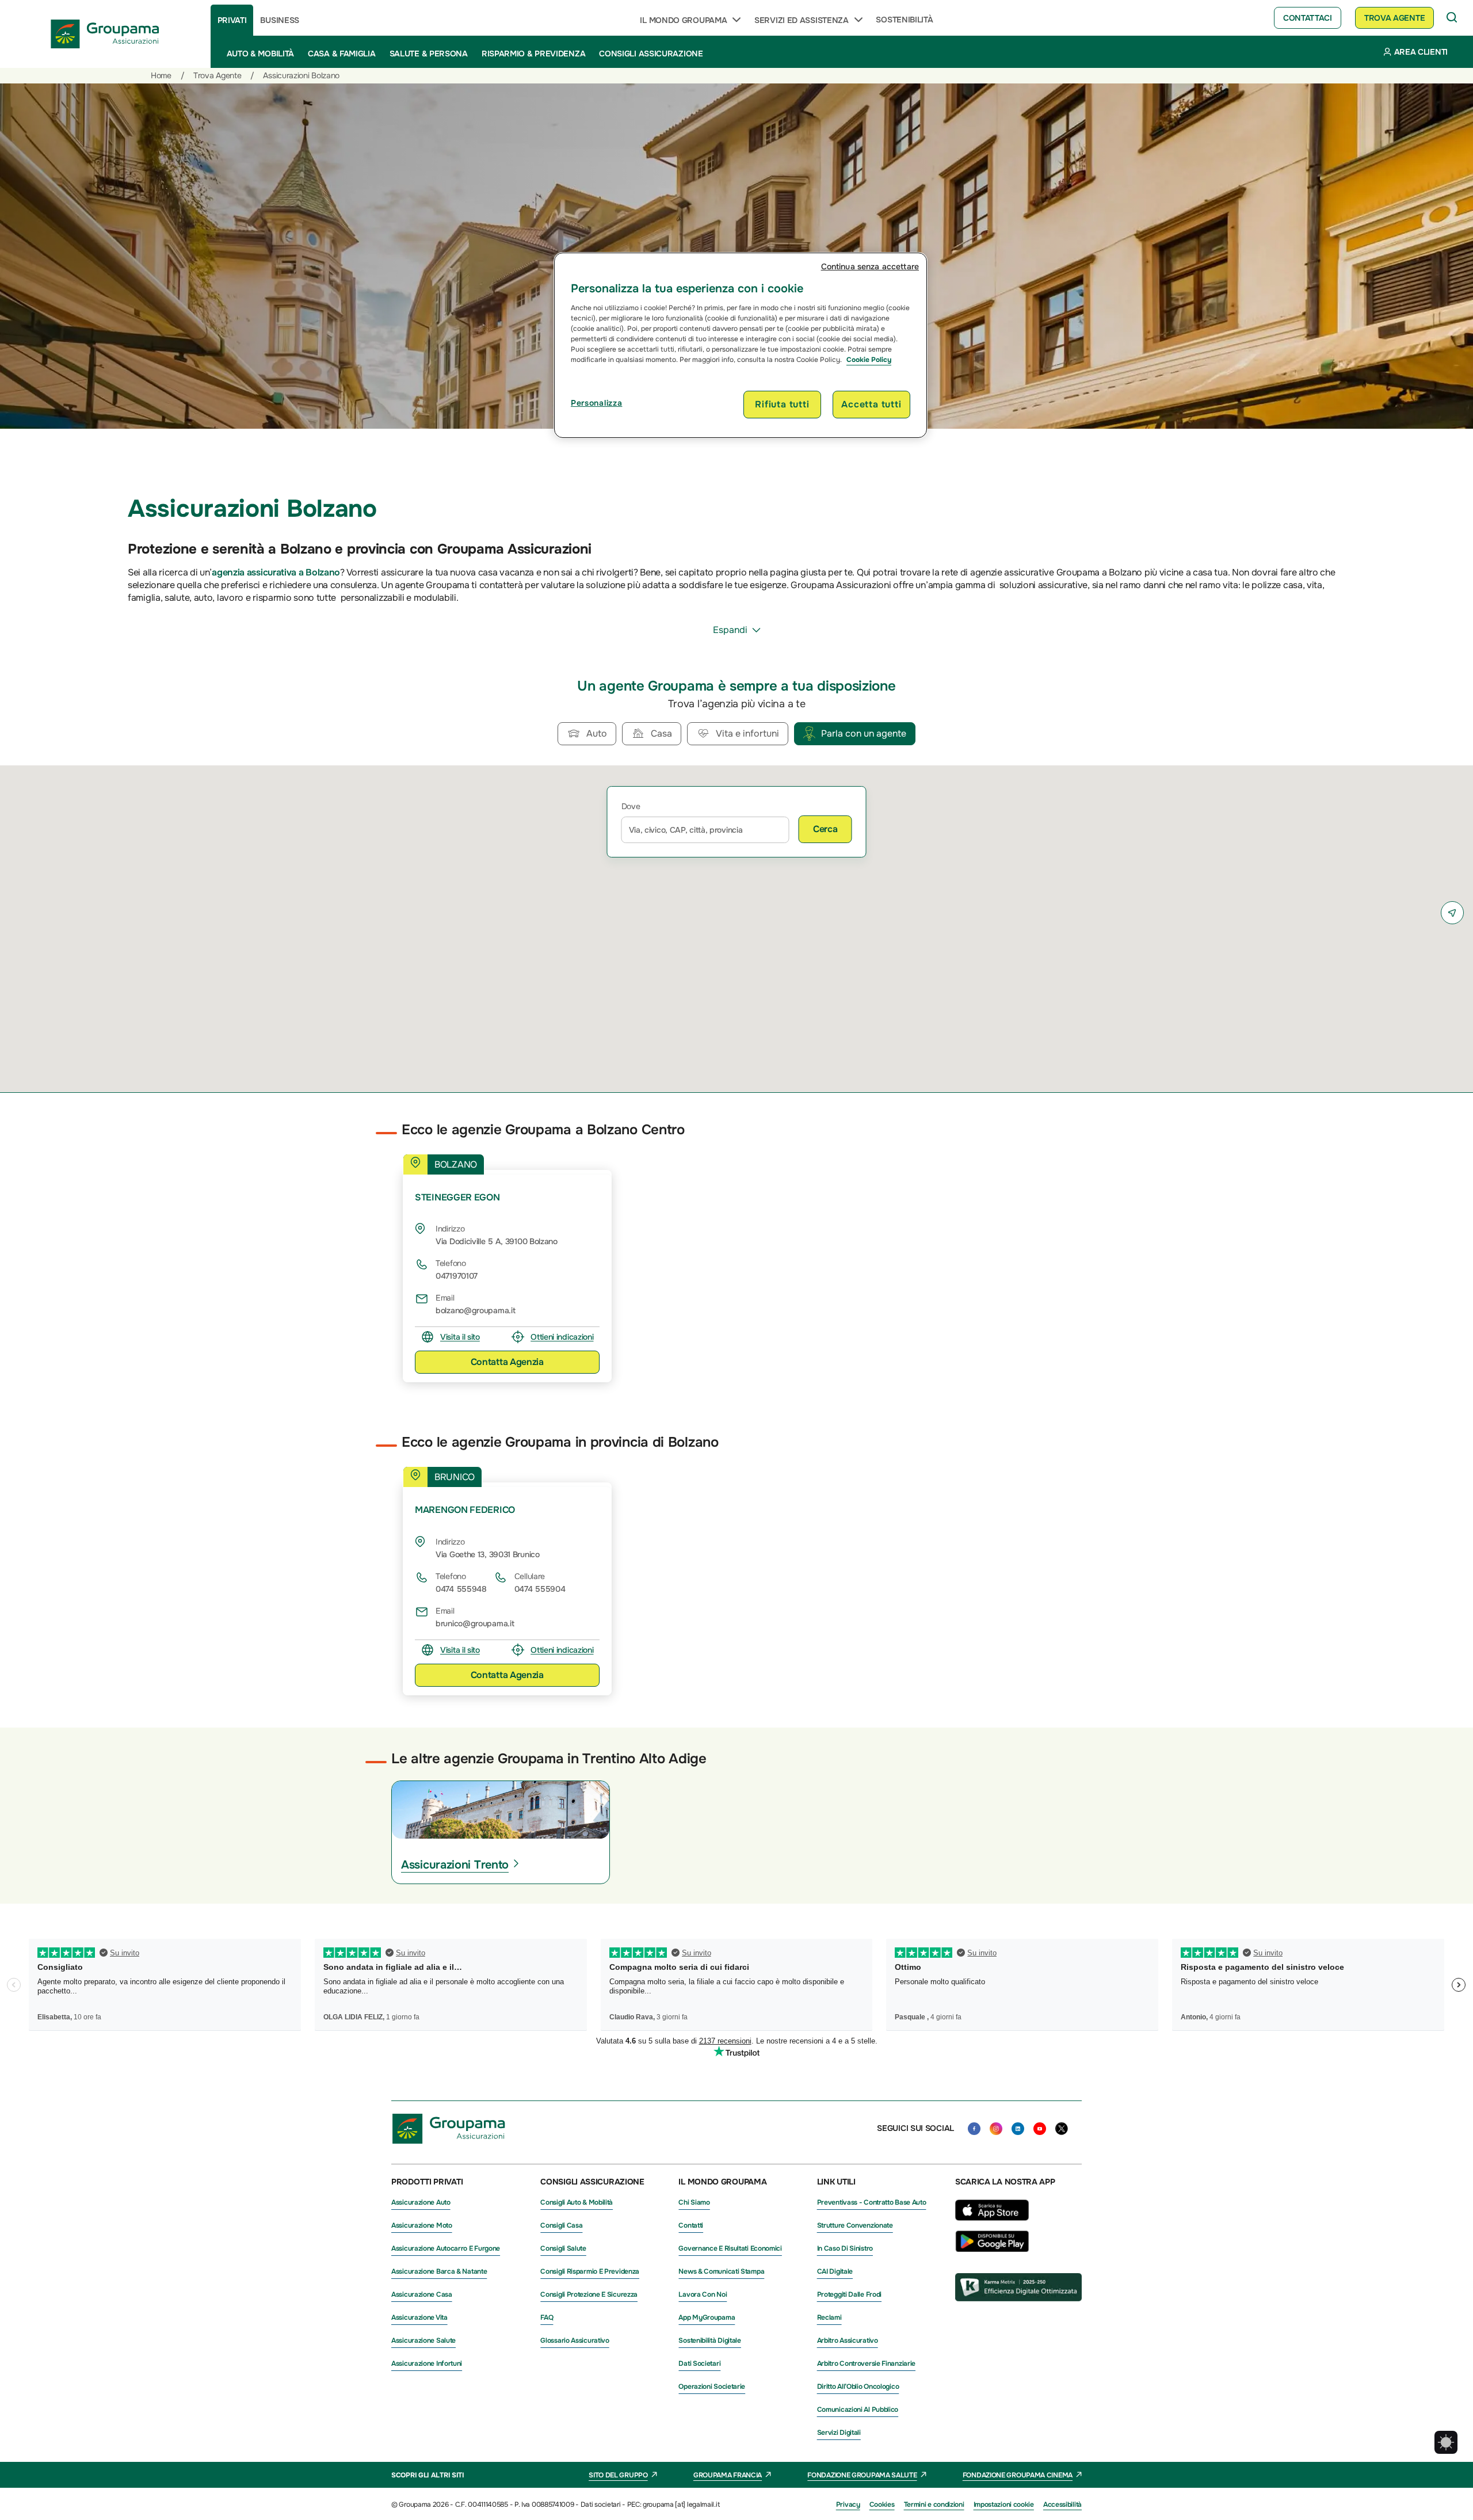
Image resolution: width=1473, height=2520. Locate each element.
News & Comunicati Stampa (721, 2271)
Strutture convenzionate (855, 2225)
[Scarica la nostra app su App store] (992, 2224)
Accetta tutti (871, 404)
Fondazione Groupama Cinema (1018, 2475)
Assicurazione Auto (421, 2202)
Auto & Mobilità (261, 54)
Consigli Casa (561, 2225)
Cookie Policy (869, 360)
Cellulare (530, 1576)
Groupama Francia (728, 2475)
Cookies (882, 2504)
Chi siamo (694, 2202)
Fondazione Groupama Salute (862, 2475)
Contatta (507, 1362)
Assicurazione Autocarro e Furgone (446, 2248)
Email (445, 1298)
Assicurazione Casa (422, 2294)
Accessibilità (1062, 2504)
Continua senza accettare (870, 266)
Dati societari (699, 2363)
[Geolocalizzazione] (1452, 913)
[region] (741, 345)
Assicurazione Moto (422, 2225)
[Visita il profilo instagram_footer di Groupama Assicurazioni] (996, 2129)
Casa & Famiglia (342, 54)
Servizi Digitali (839, 2433)
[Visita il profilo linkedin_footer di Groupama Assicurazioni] (1018, 2129)
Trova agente (1394, 18)
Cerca (825, 829)
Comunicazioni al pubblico (858, 2410)
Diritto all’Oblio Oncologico (858, 2386)
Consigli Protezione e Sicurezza (589, 2294)
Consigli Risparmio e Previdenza (590, 2271)
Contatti (691, 2225)
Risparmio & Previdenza (533, 54)
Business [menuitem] (280, 20)
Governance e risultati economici (730, 2248)
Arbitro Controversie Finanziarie (866, 2363)
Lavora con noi (703, 2294)
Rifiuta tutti (782, 404)
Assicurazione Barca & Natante (439, 2271)
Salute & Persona (429, 54)
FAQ (547, 2317)
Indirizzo (450, 1229)
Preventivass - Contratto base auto (872, 2202)
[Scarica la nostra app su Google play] (992, 2249)
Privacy (848, 2504)
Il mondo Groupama (683, 20)
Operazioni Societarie (712, 2386)
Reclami (829, 2317)
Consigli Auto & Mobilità (577, 2202)
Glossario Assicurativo (575, 2340)
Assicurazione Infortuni (427, 2363)
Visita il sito (460, 1337)
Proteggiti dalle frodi (849, 2294)
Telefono (451, 1263)
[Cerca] (1452, 18)
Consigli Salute (563, 2248)
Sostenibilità (904, 20)
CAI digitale (835, 2271)
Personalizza (596, 403)
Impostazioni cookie (1004, 2504)
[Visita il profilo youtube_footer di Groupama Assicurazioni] (1040, 2129)
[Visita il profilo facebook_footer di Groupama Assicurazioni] (974, 2129)
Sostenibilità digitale (709, 2340)
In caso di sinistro (845, 2248)
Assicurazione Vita (419, 2317)
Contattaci (1308, 18)
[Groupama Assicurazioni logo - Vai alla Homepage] (105, 34)
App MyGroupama (707, 2317)
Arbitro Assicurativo (848, 2340)
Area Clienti (1421, 52)
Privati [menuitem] (232, 20)
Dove (631, 806)
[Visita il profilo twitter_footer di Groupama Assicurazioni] (1062, 2129)
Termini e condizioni (934, 2504)
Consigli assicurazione (651, 54)
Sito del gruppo (618, 2475)
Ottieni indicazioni (562, 1337)
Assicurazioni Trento (455, 1865)
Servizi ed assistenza (802, 20)
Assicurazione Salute (423, 2340)
